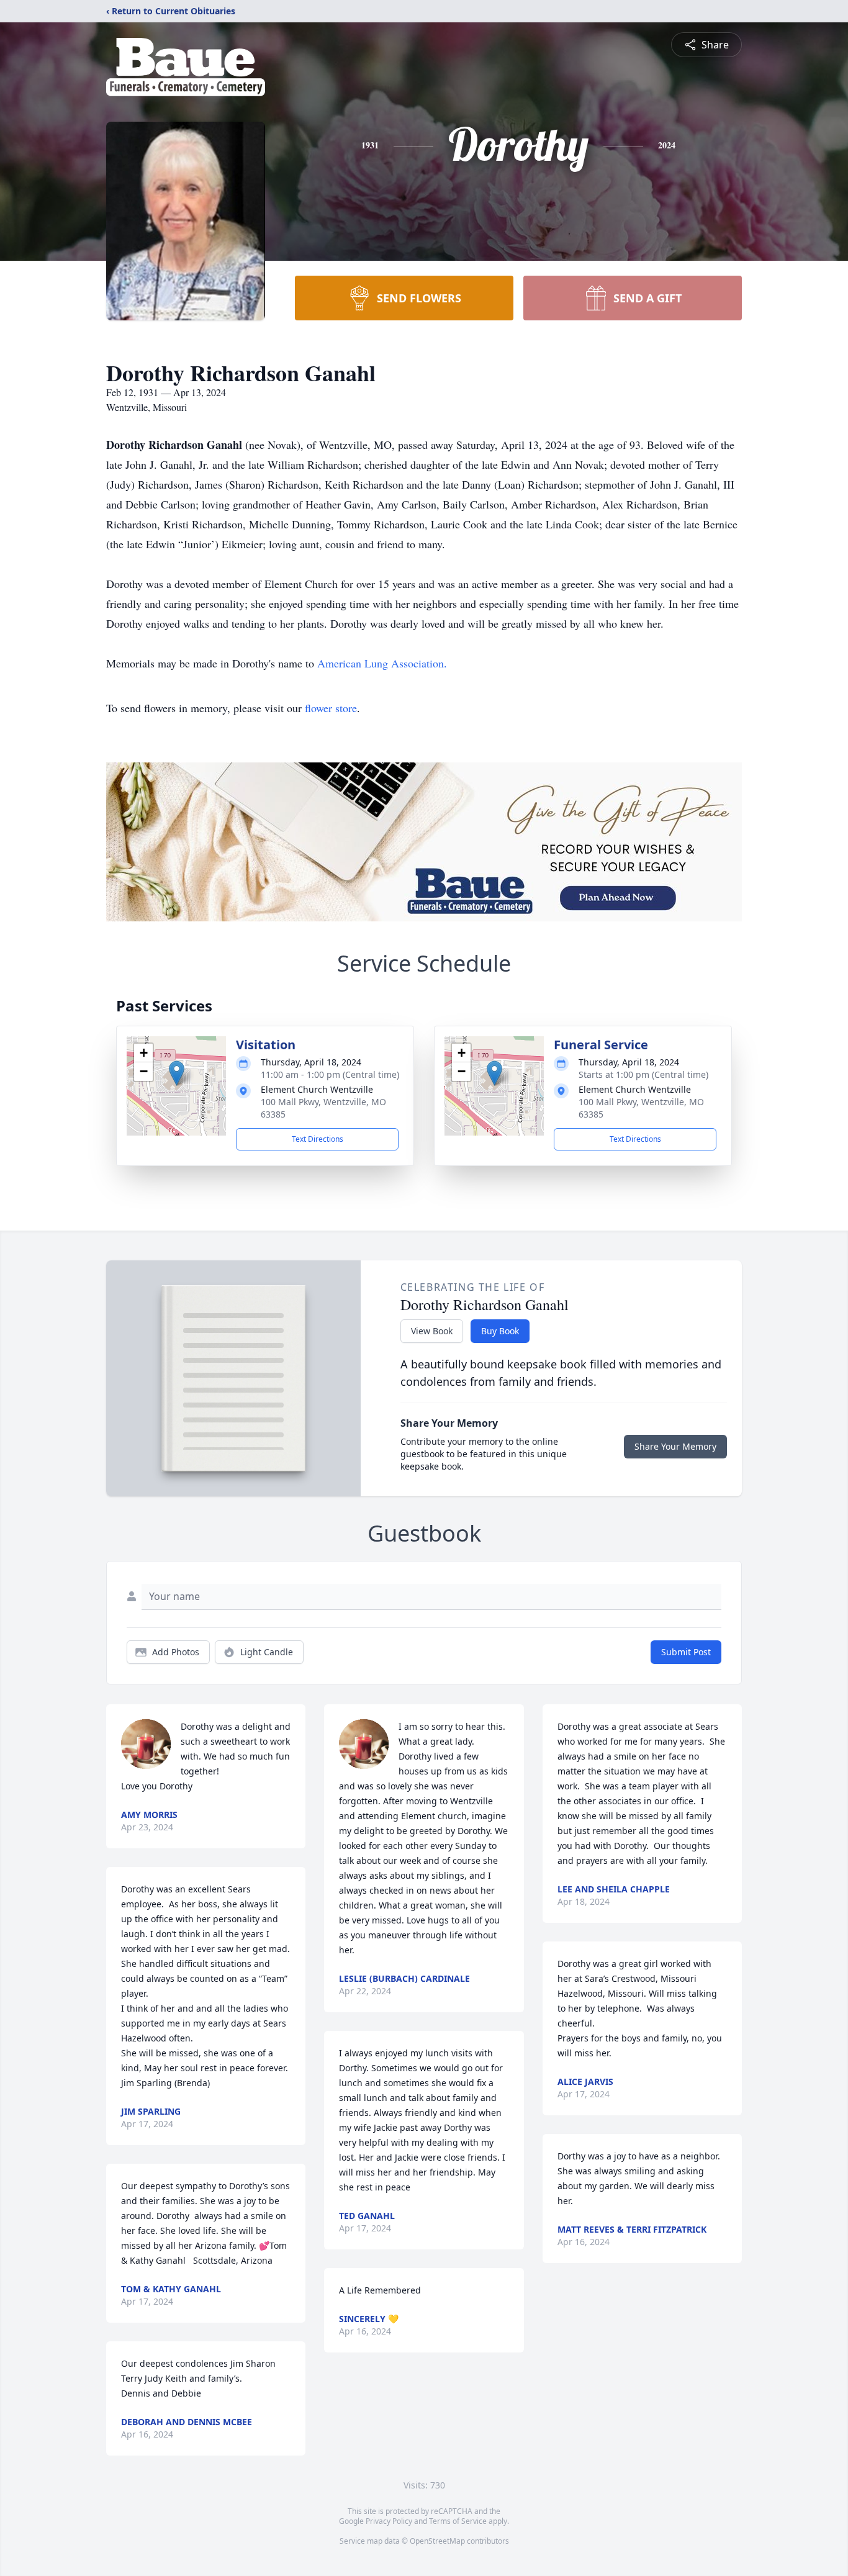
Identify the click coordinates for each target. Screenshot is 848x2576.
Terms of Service (458, 2521)
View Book (432, 1331)
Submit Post (686, 1652)
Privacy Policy (389, 2521)
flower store (331, 708)
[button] (177, 1073)
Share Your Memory (675, 1446)
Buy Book (500, 1331)
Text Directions (318, 1139)
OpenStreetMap (437, 2541)
